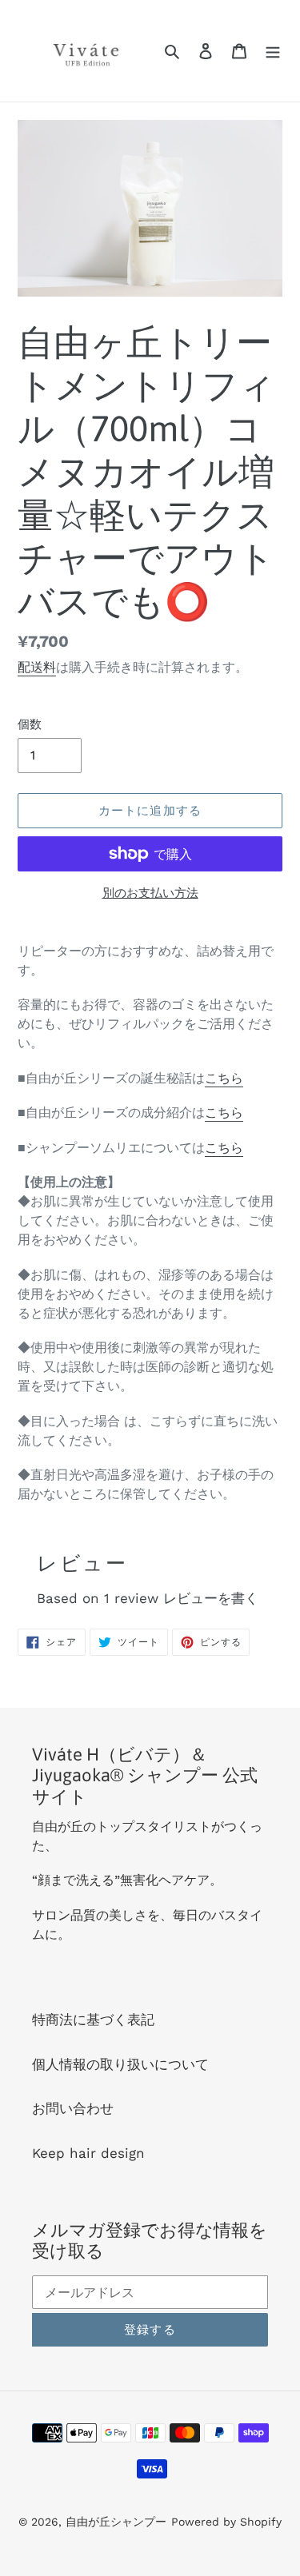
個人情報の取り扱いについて (120, 2064)
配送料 (37, 667)
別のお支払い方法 (150, 893)
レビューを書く (211, 1598)
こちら (224, 1078)
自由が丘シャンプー (116, 2522)
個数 (30, 724)
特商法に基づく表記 (93, 2020)
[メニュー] (273, 51)
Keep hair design (88, 2153)
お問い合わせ (73, 2108)
